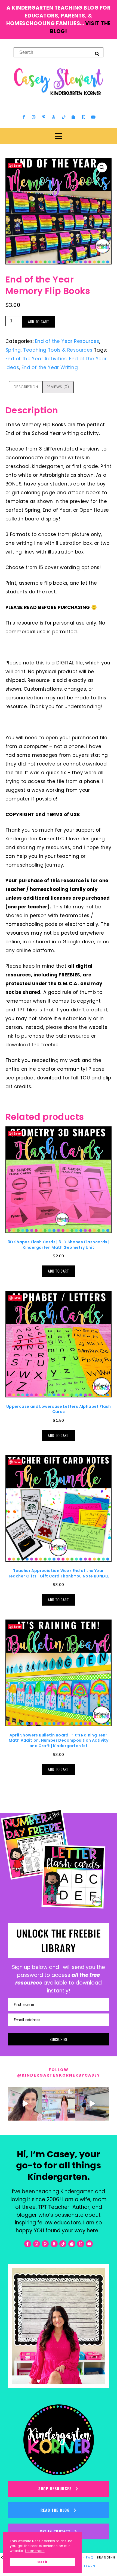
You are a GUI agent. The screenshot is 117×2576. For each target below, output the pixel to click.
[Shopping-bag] (73, 117)
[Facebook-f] (24, 117)
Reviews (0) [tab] (58, 387)
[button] (102, 167)
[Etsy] (83, 117)
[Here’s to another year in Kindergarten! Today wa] (25, 2104)
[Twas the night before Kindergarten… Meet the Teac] (58, 2104)
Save (17, 165)
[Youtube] (93, 117)
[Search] (97, 54)
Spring (13, 350)
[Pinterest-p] (44, 117)
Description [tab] (26, 387)
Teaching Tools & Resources (58, 350)
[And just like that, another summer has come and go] (92, 2104)
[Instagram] (34, 117)
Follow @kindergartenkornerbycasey (59, 2072)
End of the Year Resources (67, 341)
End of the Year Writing (50, 367)
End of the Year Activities (36, 359)
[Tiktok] (63, 117)
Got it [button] (42, 2562)
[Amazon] (54, 117)
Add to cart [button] (58, 1271)
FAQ (90, 2557)
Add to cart (39, 322)
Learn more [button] (35, 2551)
